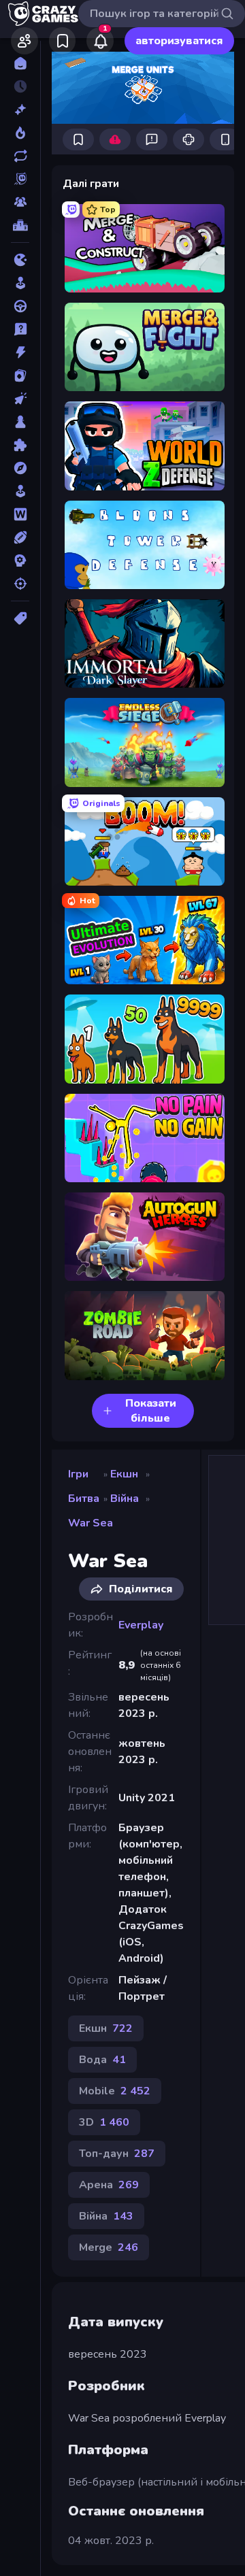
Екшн (124, 1474)
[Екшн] (20, 352)
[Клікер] (20, 399)
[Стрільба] (20, 584)
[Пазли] (20, 445)
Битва (84, 1499)
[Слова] (20, 514)
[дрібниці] (20, 329)
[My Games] (62, 41)
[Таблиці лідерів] (20, 225)
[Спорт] (20, 537)
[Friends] (24, 41)
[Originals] (20, 179)
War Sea (91, 1523)
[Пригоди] (20, 468)
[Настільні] (20, 422)
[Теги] (20, 618)
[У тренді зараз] (20, 133)
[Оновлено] (20, 156)
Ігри (78, 1474)
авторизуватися (179, 41)
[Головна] (20, 63)
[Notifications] (100, 41)
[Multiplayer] (20, 202)
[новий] (20, 110)
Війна (125, 1499)
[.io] (20, 260)
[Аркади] (20, 283)
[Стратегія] (20, 561)
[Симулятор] (20, 491)
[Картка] (20, 375)
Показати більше (151, 1411)
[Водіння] (20, 306)
